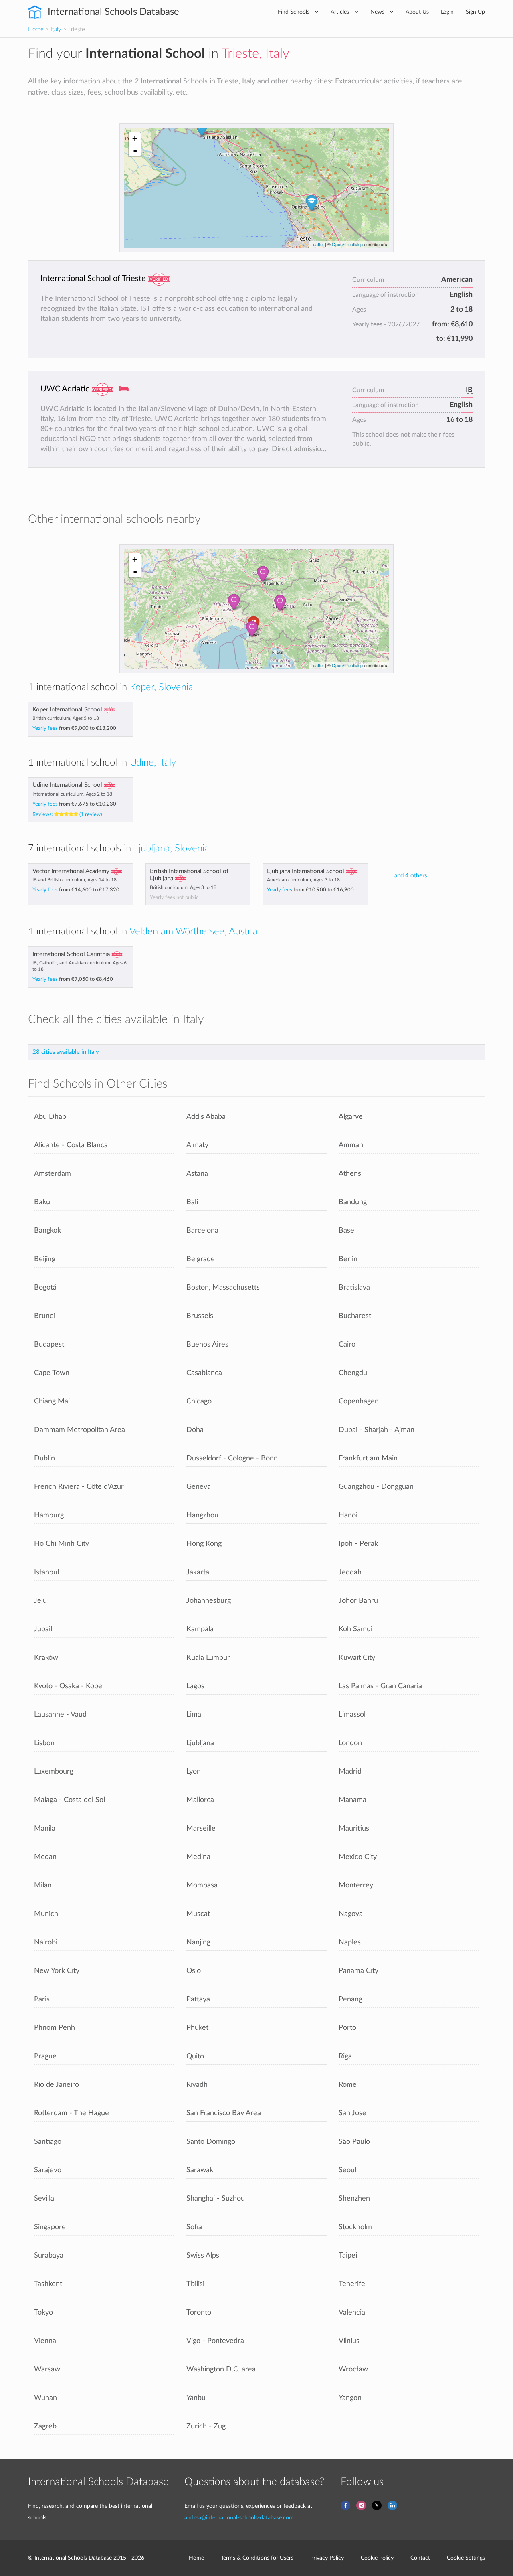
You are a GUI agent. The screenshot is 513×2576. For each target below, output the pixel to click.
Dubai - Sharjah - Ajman (377, 1430)
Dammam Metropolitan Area (80, 1430)
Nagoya (351, 1914)
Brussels (200, 1316)
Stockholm (355, 2227)
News (378, 12)
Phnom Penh (55, 2028)
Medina (198, 1857)
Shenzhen (354, 2198)
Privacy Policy (327, 2558)
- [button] (135, 150)
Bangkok (47, 1230)
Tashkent (48, 2284)
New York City (57, 1971)
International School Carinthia (71, 954)
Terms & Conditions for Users (257, 2558)
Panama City (358, 1971)
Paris (42, 1999)
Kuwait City (357, 1658)
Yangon (350, 2398)
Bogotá (45, 1287)
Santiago (48, 2142)
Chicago (199, 1401)
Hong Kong (204, 1544)
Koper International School (67, 710)
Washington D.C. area (221, 2369)
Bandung (353, 1202)
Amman (351, 1145)
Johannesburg (209, 1601)
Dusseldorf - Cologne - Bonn (232, 1458)
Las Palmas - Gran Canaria (380, 1686)
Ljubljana (200, 1743)
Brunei (45, 1316)
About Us (417, 12)
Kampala (200, 1629)
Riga (345, 2056)
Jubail (43, 1629)
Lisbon (44, 1743)
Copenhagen (359, 1401)
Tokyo (43, 2312)
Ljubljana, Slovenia (172, 849)
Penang (350, 1999)
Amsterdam (53, 1174)
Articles (341, 12)
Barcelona (202, 1230)
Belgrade (201, 1259)
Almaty (197, 1145)
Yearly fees (74, 728)
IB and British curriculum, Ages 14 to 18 (75, 880)
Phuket (197, 2028)
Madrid (350, 1771)
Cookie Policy (377, 2558)
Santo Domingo (211, 2142)
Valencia (352, 2312)
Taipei (348, 2255)
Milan (43, 1885)
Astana (197, 1174)
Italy (56, 29)
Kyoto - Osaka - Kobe (68, 1686)
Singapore (50, 2227)
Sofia (194, 2227)
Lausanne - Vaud (60, 1714)
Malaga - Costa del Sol (70, 1800)
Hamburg (49, 1515)
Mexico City (358, 1857)
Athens (350, 1174)
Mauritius (354, 1828)
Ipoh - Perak (358, 1544)
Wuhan (45, 2398)
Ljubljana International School (306, 871)
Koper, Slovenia (162, 687)
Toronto (199, 2312)
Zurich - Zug (206, 2426)
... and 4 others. (408, 876)
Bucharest (355, 1316)
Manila (45, 1828)
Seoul (347, 2170)
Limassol (352, 1714)
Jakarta (198, 1572)
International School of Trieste (93, 279)
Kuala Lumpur (208, 1658)
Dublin (44, 1458)
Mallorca (200, 1800)
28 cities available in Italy (66, 1052)
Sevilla (44, 2198)
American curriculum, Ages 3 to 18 (303, 880)
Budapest (49, 1344)
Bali (192, 1202)
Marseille (201, 1828)
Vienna (45, 2341)
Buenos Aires (207, 1344)
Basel (347, 1230)
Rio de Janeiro (57, 2085)
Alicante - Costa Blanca (71, 1145)
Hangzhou (202, 1515)
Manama (352, 1800)
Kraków (46, 1658)
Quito (195, 2056)
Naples (350, 1942)
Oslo (194, 1971)
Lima (194, 1714)
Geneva (199, 1487)
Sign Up (475, 12)
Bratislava (354, 1287)
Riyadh (197, 2085)
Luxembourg (54, 1771)
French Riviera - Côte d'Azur (79, 1487)
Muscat (198, 1914)
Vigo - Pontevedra (215, 2341)
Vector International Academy (71, 871)
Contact (420, 2558)
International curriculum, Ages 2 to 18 (72, 794)
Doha (195, 1430)
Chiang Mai (52, 1401)
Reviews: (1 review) (67, 814)
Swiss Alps (203, 2255)
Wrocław (353, 2369)
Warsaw (47, 2369)
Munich (46, 1914)
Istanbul (46, 1572)
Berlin (348, 1259)
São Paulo (354, 2142)
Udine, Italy (153, 763)
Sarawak (200, 2170)
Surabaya (49, 2255)
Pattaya (198, 1999)
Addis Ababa (206, 1117)
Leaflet (317, 244)
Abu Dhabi (51, 1117)
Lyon (194, 1771)
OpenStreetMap (347, 244)
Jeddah (350, 1572)
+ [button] (135, 138)
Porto (347, 2028)
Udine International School (67, 785)
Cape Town (52, 1373)
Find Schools (294, 12)
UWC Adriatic (65, 389)
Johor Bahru (358, 1601)
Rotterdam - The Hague (72, 2113)
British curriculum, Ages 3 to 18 (183, 887)
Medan (45, 1857)
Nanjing (198, 1942)
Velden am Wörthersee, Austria (194, 932)
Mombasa (202, 1885)
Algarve (351, 1117)
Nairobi (46, 1942)
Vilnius (349, 2341)
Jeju (40, 1601)
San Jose (352, 2113)
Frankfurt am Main (368, 1458)
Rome (348, 2085)
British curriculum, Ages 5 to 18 (66, 718)
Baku (42, 1202)
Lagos (195, 1686)
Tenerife (352, 2284)
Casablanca (204, 1373)
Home (36, 29)
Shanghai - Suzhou (216, 2198)
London (350, 1743)
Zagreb (45, 2426)
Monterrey (356, 1885)
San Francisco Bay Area (224, 2113)
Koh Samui (355, 1629)
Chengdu (353, 1373)
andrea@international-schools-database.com (239, 2518)
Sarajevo (48, 2170)
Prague (45, 2056)
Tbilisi (195, 2284)
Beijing (45, 1259)
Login (447, 12)
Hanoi (348, 1515)
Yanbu (196, 2398)
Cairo (347, 1344)
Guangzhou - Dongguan (376, 1487)
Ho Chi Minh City (62, 1544)
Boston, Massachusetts (223, 1287)
